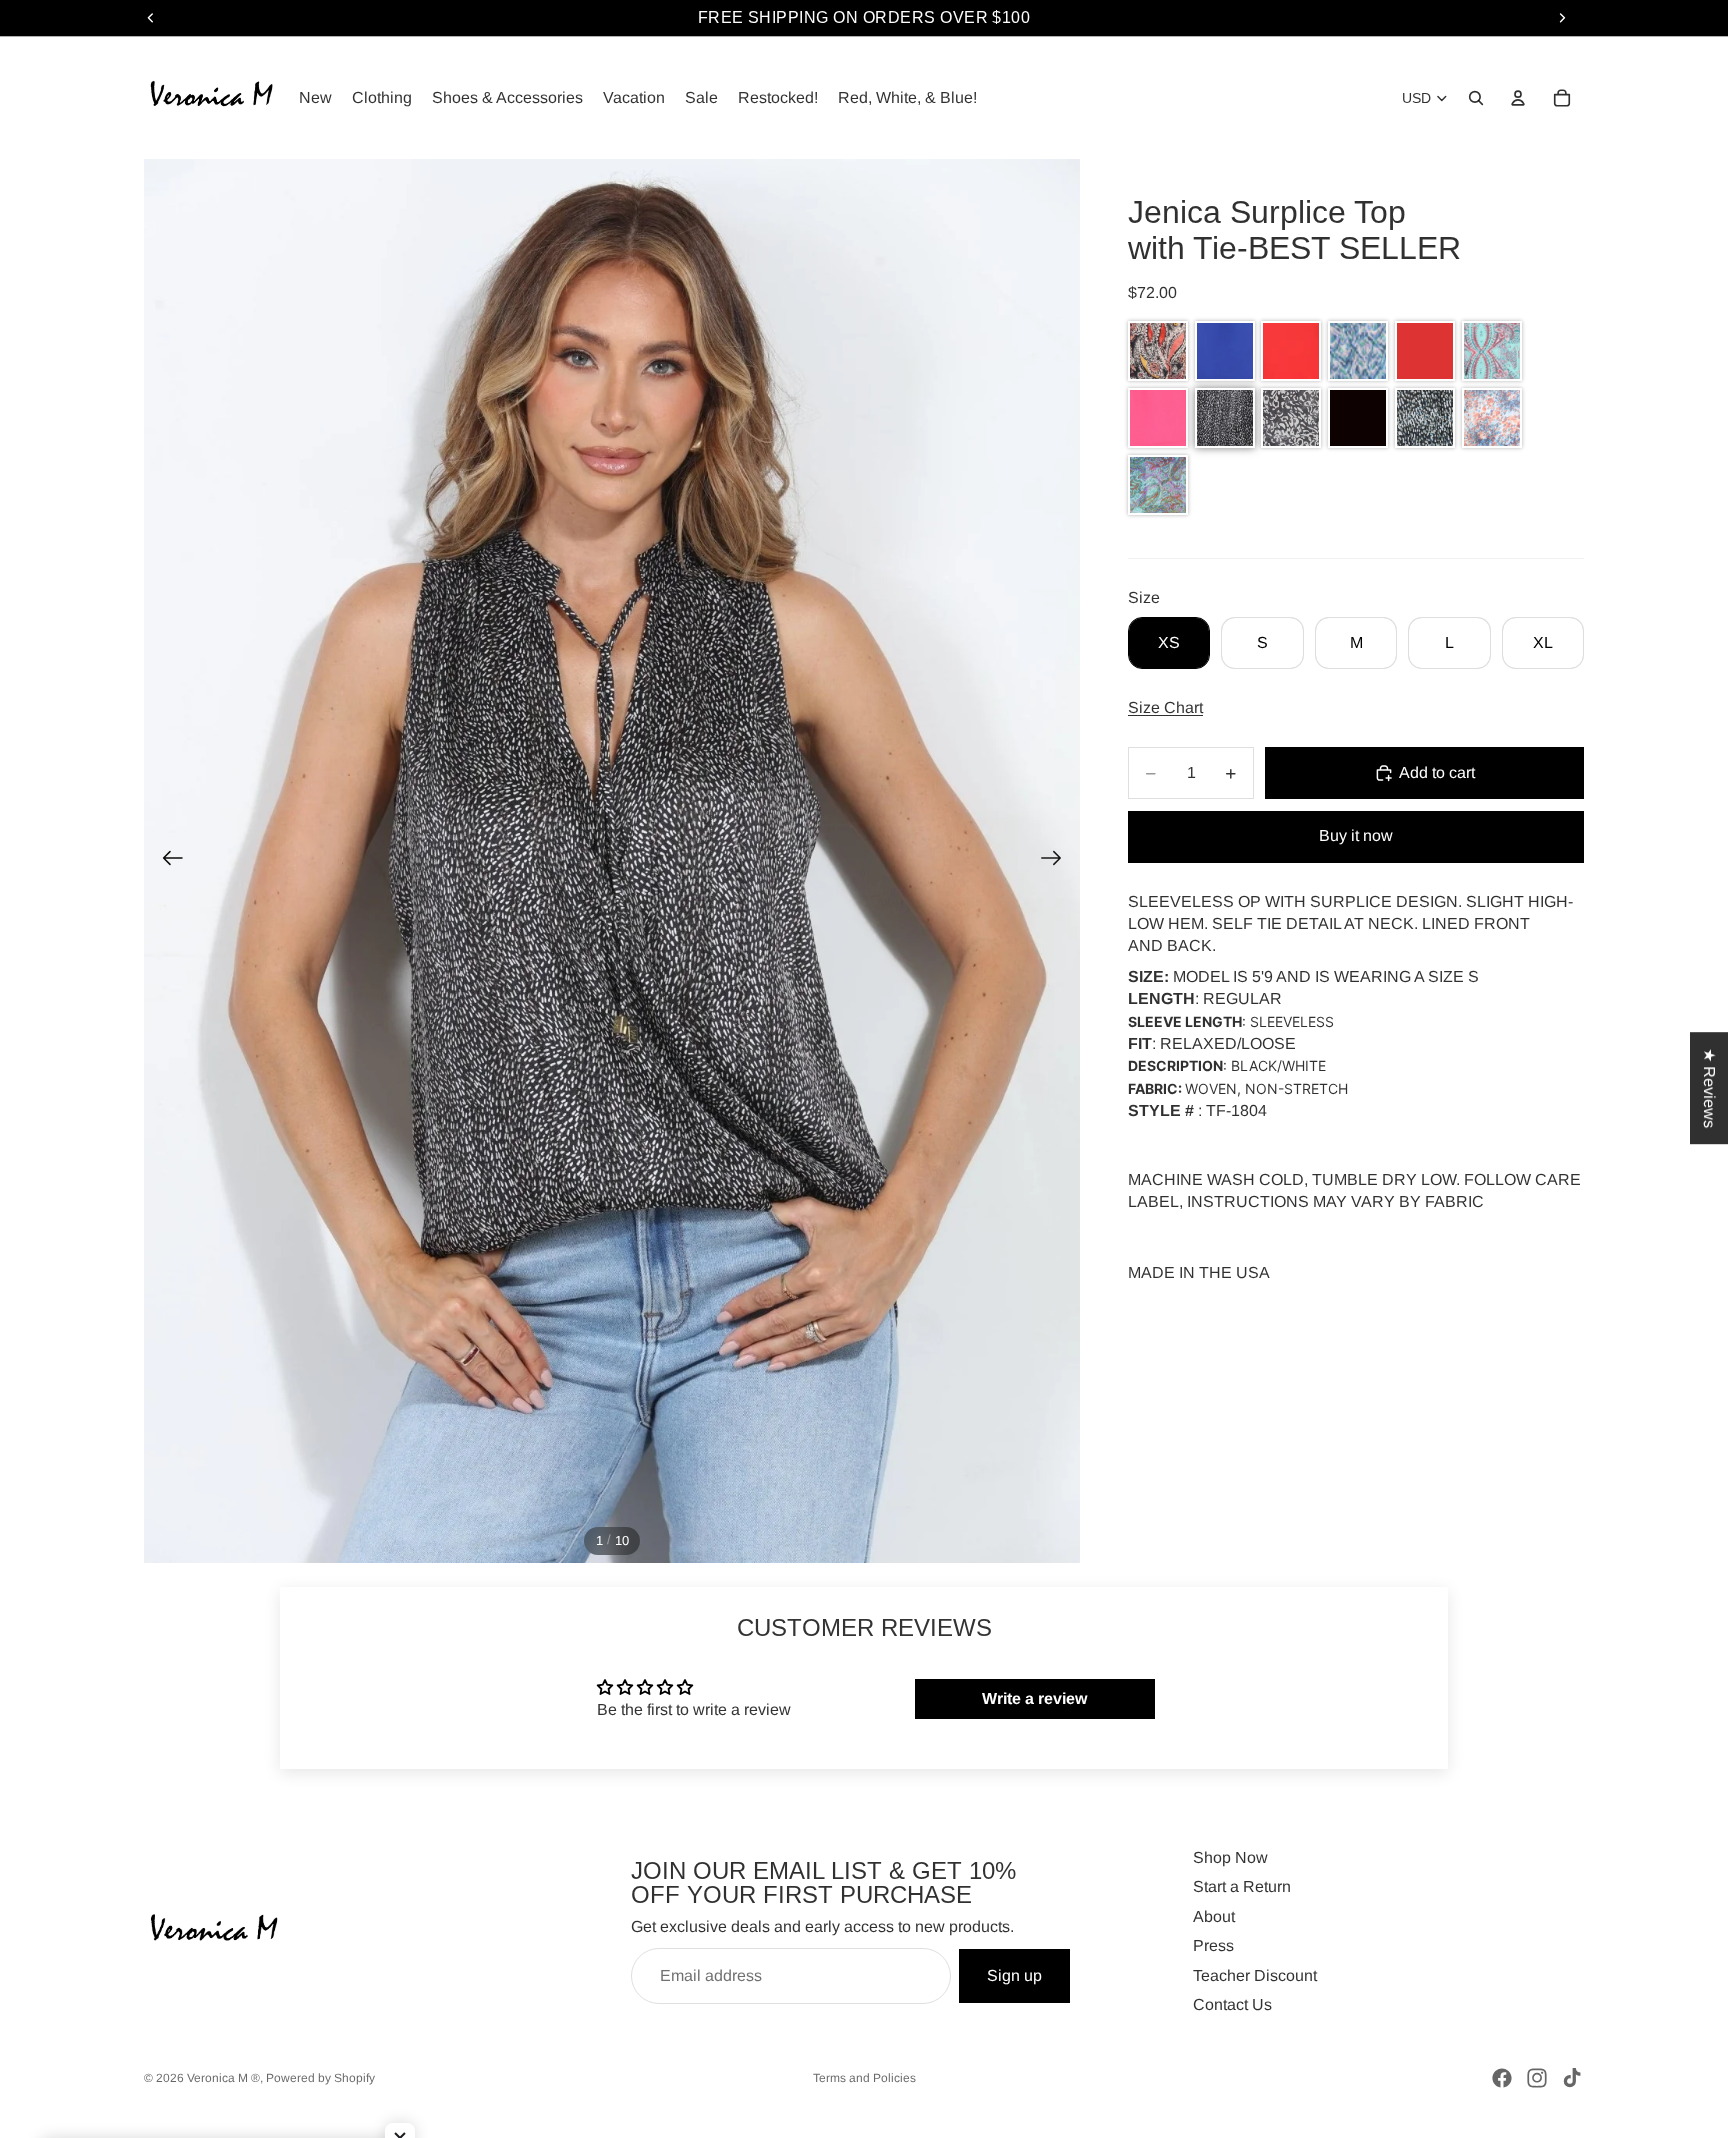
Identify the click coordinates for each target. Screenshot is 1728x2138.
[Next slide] (1057, 861)
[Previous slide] (166, 861)
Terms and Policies (864, 2078)
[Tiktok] (1572, 2078)
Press (1213, 1945)
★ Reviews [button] (1709, 1088)
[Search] (1476, 98)
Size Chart (1165, 707)
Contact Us (1232, 2004)
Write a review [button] (1034, 1698)
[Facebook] (1502, 2078)
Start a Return (1242, 1886)
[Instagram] (1537, 2078)
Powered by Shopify (320, 2078)
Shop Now (1230, 1857)
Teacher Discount (1255, 1975)
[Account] (1518, 98)
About (1214, 1916)
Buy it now (1356, 835)
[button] (1158, 351)
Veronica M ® (223, 2078)
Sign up (1014, 1975)
